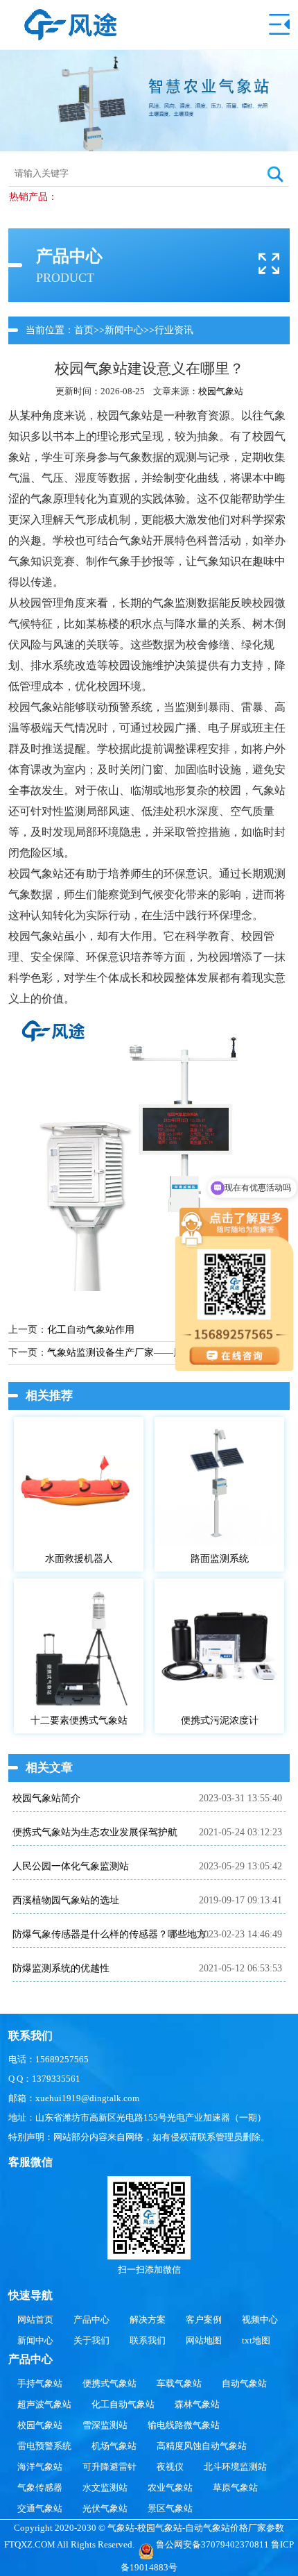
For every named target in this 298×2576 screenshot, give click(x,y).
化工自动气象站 (123, 2404)
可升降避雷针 (109, 2467)
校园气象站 (221, 391)
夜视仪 (170, 2467)
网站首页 (35, 2320)
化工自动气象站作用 (91, 1330)
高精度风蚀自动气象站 (202, 2446)
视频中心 (260, 2320)
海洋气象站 (40, 2467)
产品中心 (91, 2320)
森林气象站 (197, 2404)
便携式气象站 (109, 2383)
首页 (84, 330)
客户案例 (204, 2320)
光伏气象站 (105, 2508)
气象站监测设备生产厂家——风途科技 (130, 1353)
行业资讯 (174, 330)
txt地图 (256, 2340)
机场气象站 (114, 2446)
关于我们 (91, 2340)
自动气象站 (244, 2383)
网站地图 (204, 2340)
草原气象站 (235, 2487)
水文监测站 (105, 2487)
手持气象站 (40, 2383)
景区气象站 (170, 2508)
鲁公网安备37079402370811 (212, 2544)
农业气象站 (170, 2487)
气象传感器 (40, 2487)
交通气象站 (40, 2508)
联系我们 (148, 2340)
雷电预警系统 (44, 2446)
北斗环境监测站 (235, 2467)
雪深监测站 (105, 2425)
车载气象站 (179, 2383)
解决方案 (148, 2320)
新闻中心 (124, 330)
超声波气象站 (44, 2404)
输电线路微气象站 (184, 2425)
